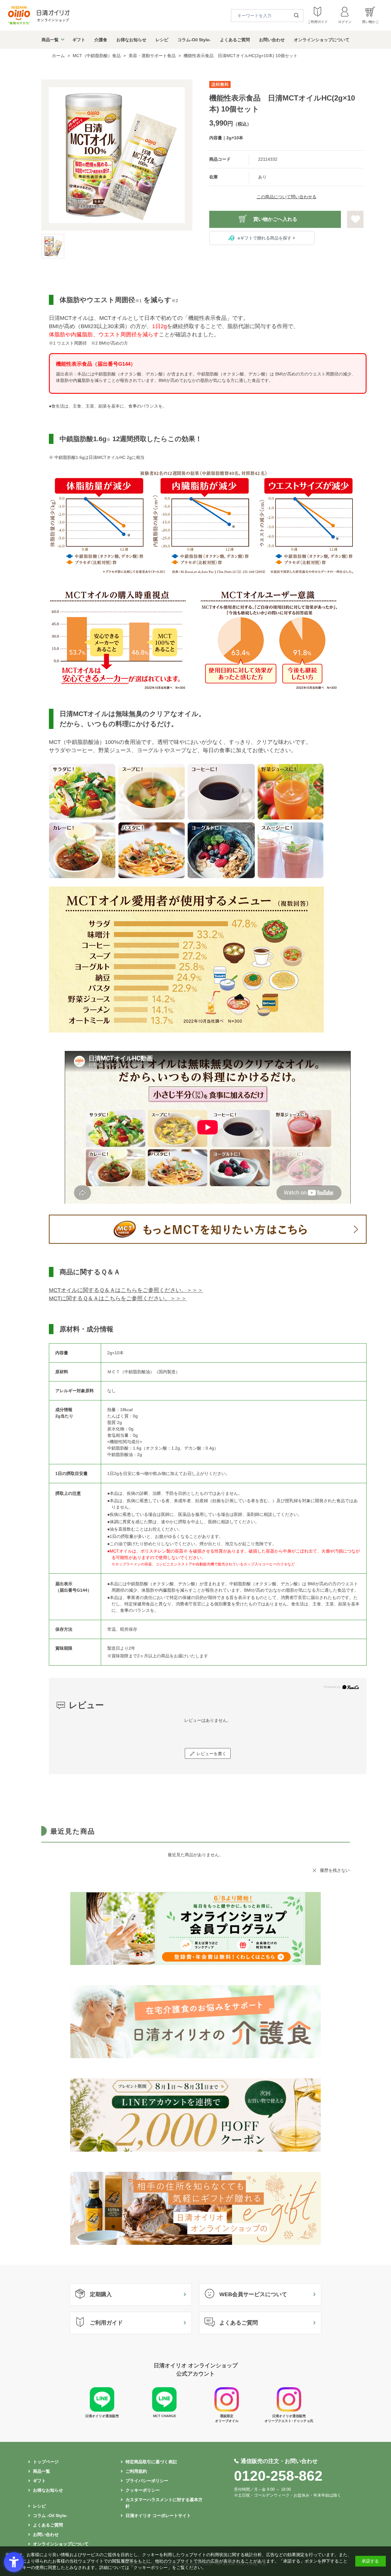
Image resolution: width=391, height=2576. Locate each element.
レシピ (162, 40)
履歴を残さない (335, 1870)
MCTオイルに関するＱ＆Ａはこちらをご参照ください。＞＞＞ (126, 1290)
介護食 (101, 40)
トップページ (46, 2462)
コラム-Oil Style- (194, 40)
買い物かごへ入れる (275, 219)
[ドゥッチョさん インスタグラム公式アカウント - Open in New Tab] (289, 2410)
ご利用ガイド (106, 2323)
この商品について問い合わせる (287, 197)
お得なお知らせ (131, 40)
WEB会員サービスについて (253, 2294)
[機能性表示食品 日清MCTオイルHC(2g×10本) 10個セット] (117, 155)
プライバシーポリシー (147, 2481)
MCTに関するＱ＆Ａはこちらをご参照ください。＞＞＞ (118, 1298)
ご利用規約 (136, 2471)
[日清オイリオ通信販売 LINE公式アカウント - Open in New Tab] (102, 2410)
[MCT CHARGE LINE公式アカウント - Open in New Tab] (164, 2410)
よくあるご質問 (235, 40)
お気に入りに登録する (355, 219)
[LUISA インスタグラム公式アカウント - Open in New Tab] (227, 2410)
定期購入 (101, 2294)
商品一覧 (50, 40)
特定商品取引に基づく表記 (151, 2462)
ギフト (79, 40)
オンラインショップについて (322, 40)
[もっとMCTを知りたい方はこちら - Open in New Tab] (208, 1245)
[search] (298, 16)
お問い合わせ (272, 40)
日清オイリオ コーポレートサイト (158, 2516)
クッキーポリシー (143, 2490)
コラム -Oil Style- (50, 2516)
